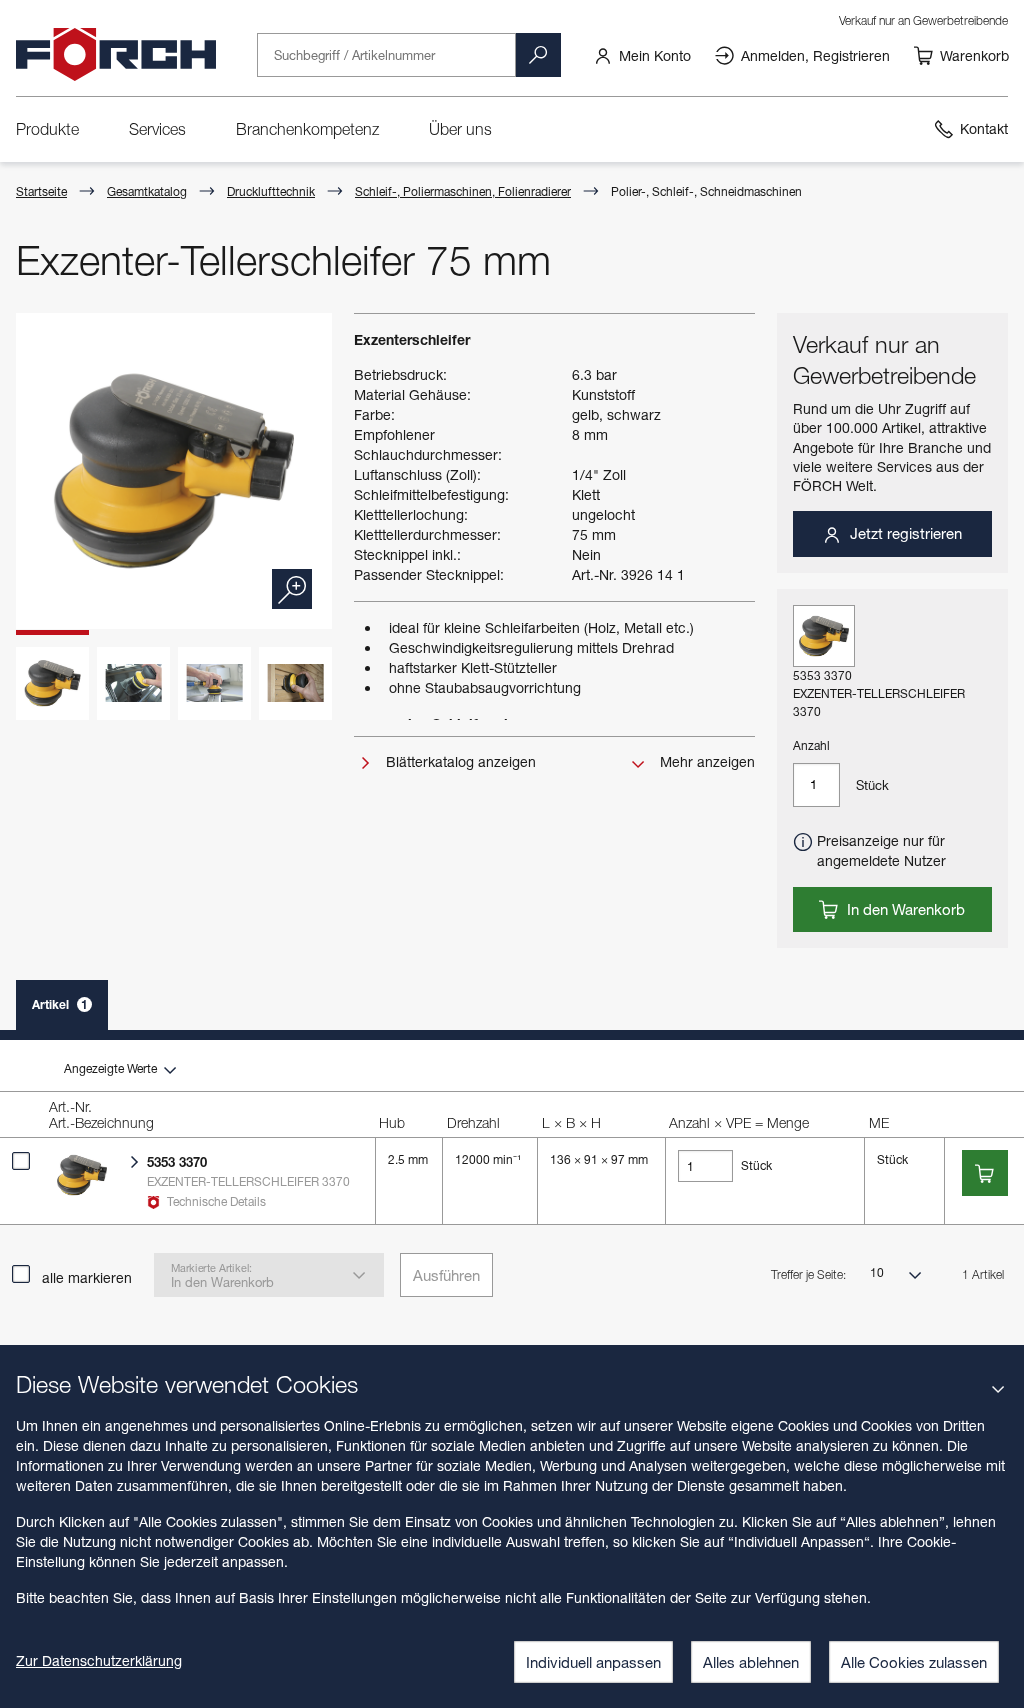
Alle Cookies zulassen (914, 1662)
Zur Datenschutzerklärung (99, 1660)
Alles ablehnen (751, 1662)
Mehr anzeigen (705, 761)
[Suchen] (538, 55)
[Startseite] (116, 55)
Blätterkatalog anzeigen (459, 761)
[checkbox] (21, 1161)
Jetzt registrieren (904, 533)
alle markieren (87, 1277)
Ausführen (446, 1275)
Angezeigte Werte (112, 1068)
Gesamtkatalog (147, 191)
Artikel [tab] (60, 1004)
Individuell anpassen (593, 1662)
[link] (642, 55)
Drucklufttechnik (271, 191)
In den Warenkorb (904, 909)
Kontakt (984, 128)
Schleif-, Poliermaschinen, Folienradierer (463, 191)
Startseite (41, 191)
